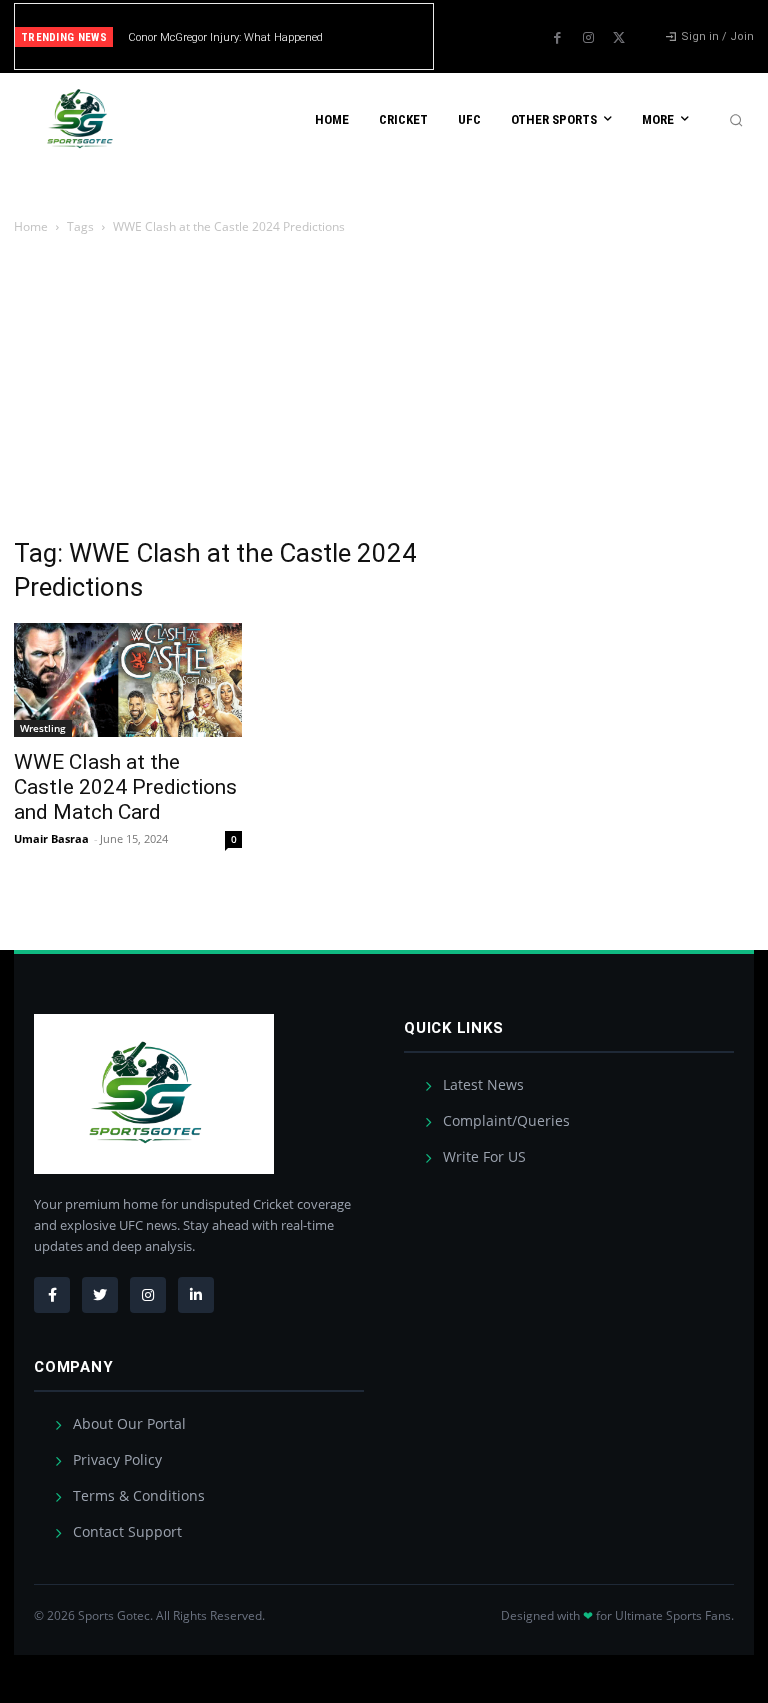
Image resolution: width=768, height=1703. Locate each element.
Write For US (482, 1156)
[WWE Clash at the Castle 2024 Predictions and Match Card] (128, 680)
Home (31, 226)
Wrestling (43, 728)
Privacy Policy (115, 1459)
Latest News (481, 1084)
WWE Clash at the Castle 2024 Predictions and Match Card (125, 787)
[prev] (388, 36)
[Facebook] (557, 38)
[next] (420, 36)
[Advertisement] (384, 388)
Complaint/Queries (504, 1120)
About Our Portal (127, 1423)
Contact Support (125, 1531)
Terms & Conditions (137, 1495)
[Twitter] (619, 38)
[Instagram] (588, 38)
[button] (736, 120)
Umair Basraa (51, 838)
